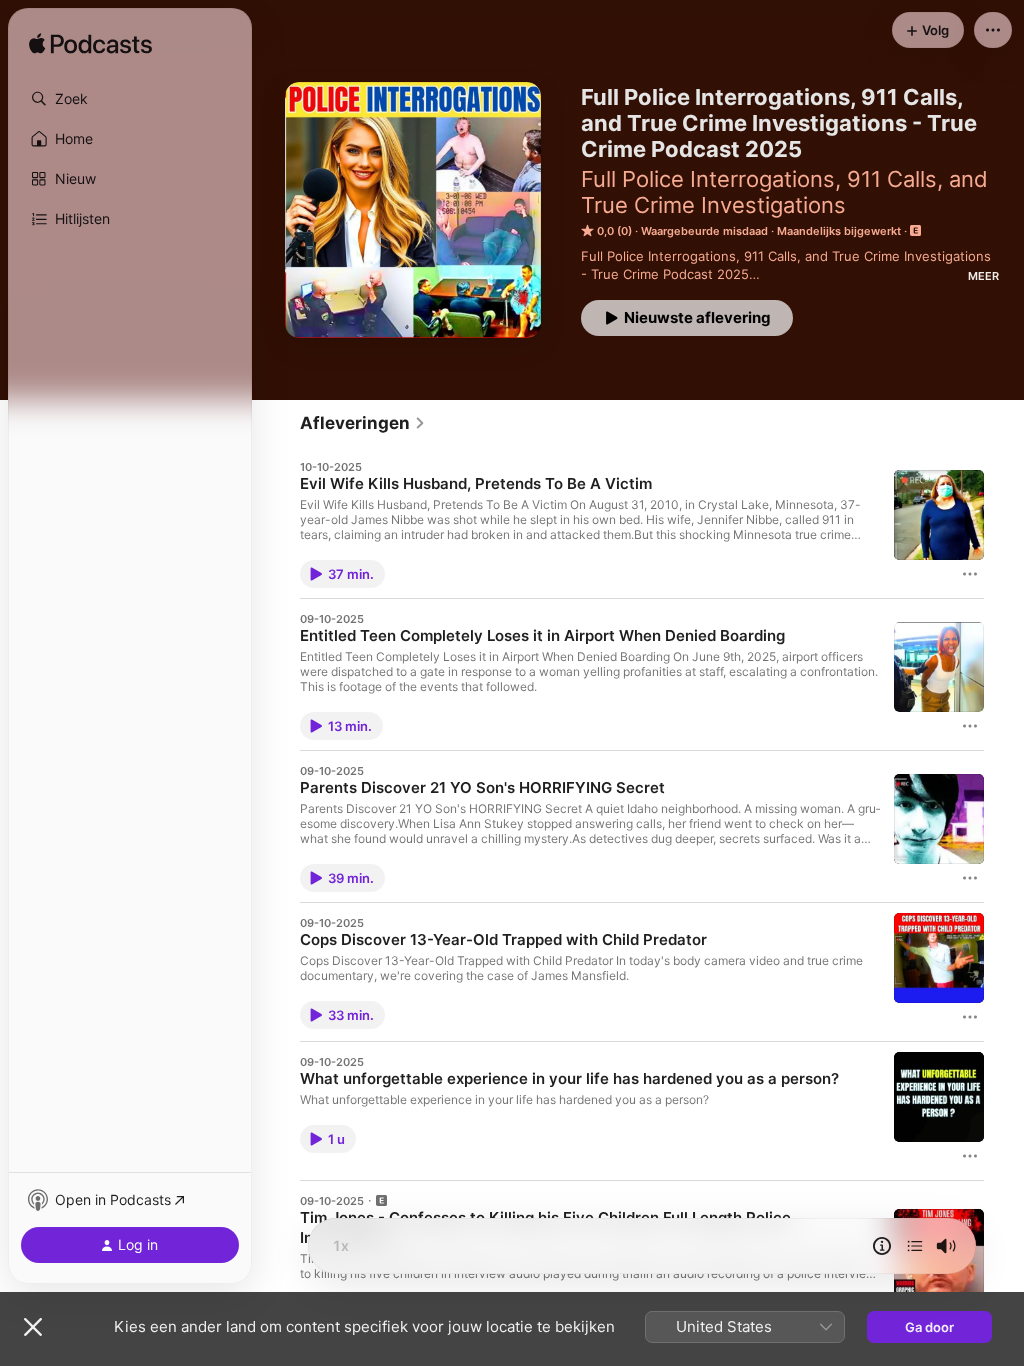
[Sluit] (33, 1327)
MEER (983, 276)
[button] (130, 99)
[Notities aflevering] (882, 1246)
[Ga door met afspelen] (915, 1246)
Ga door (929, 1327)
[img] (90, 45)
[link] (363, 423)
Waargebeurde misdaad (704, 231)
